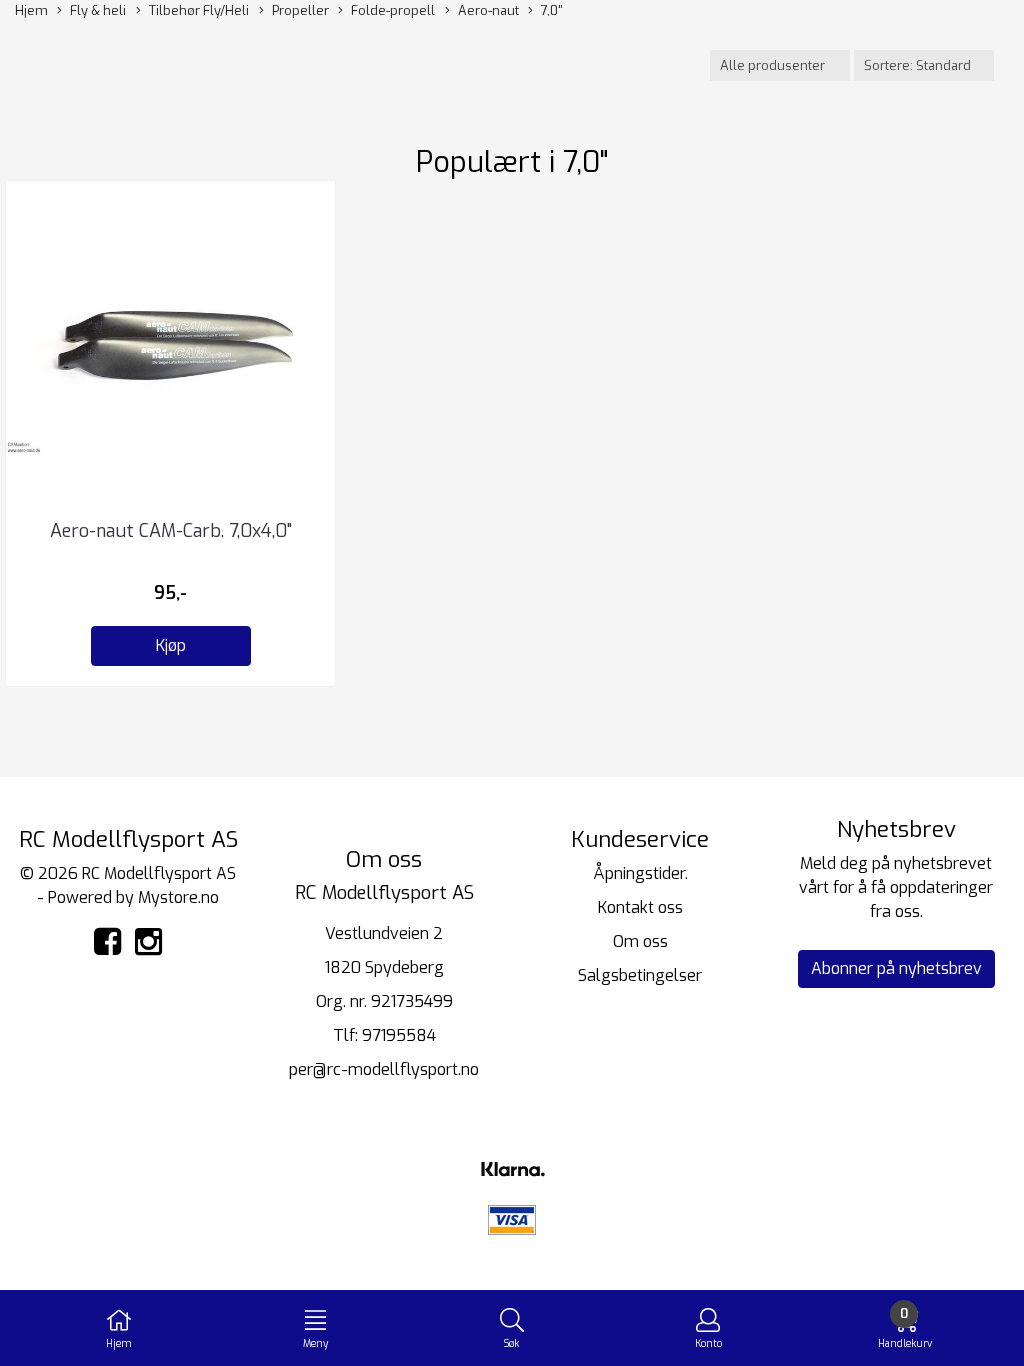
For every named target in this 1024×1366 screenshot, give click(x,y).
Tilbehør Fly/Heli (199, 10)
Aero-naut (488, 10)
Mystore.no (178, 897)
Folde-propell (393, 10)
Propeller (300, 10)
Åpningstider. (640, 873)
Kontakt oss (640, 907)
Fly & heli (98, 10)
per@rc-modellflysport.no (384, 1069)
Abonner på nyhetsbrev (896, 968)
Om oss (640, 941)
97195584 (399, 1035)
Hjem (31, 10)
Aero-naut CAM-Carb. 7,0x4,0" (171, 531)
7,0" (551, 10)
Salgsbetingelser (640, 975)
